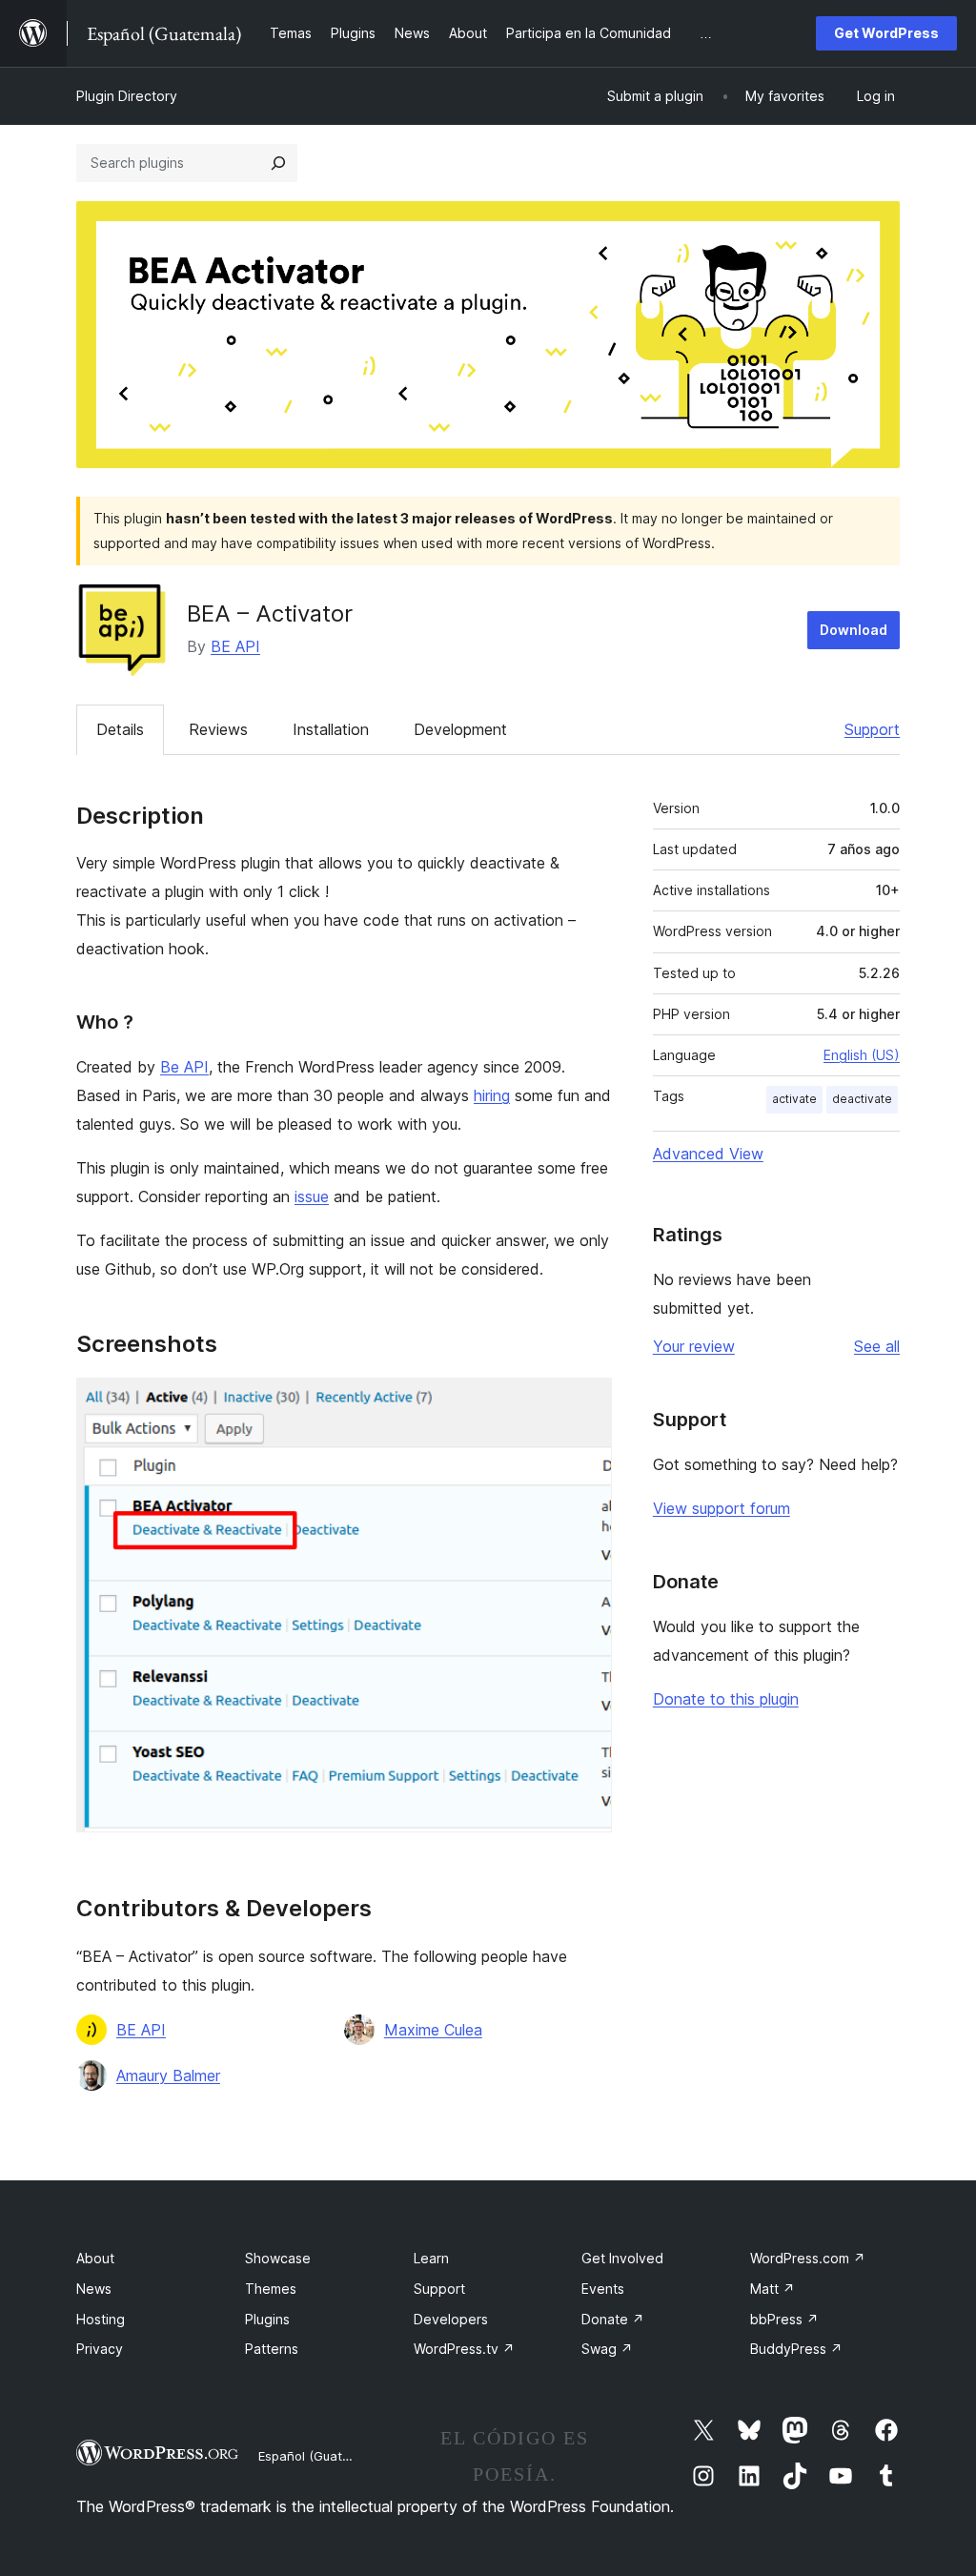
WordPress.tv (464, 2349)
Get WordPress (886, 33)
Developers (451, 2319)
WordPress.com (808, 2258)
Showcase (278, 2258)
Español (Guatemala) (320, 2456)
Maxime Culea (433, 2030)
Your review (694, 1346)
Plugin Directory (127, 96)
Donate (613, 2319)
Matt (773, 2289)
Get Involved (622, 2258)
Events (603, 2289)
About (95, 2258)
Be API (184, 1067)
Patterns (272, 2349)
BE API (235, 646)
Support (872, 729)
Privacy (100, 2349)
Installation (331, 729)
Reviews (218, 729)
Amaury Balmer (168, 2075)
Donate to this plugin (726, 1699)
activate (794, 1099)
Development (460, 729)
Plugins (267, 2319)
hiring (492, 1095)
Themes (271, 2289)
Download (854, 630)
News (94, 2289)
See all (877, 1346)
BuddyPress (796, 2349)
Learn (431, 2258)
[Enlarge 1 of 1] (586, 1403)
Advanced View (708, 1154)
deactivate (862, 1099)
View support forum (722, 1508)
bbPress (784, 2319)
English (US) (862, 1055)
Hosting (101, 2319)
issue (312, 1196)
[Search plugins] (278, 163)
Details (120, 729)
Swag (607, 2349)
